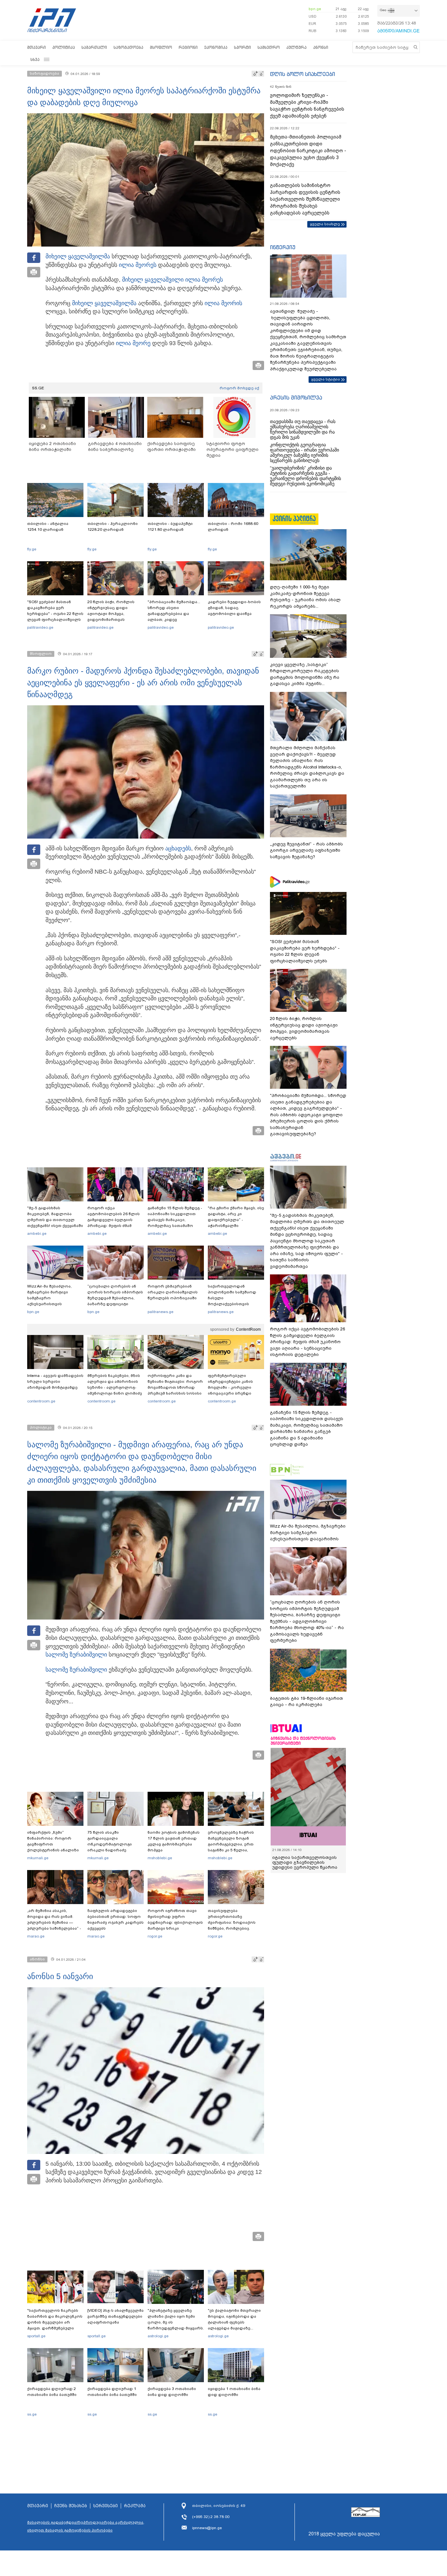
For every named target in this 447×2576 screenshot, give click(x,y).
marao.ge (36, 1936)
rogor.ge (155, 1936)
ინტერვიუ (283, 247)
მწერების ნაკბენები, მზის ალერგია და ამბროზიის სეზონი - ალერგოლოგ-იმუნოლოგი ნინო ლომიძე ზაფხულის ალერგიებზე (115, 1387)
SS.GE (38, 388)
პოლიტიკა (64, 47)
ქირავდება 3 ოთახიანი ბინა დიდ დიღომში (172, 2392)
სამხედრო (269, 47)
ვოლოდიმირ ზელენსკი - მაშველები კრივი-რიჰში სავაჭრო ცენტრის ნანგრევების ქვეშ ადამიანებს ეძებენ (307, 106)
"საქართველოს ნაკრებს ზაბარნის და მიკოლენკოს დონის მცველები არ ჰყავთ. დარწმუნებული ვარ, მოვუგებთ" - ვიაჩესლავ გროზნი (55, 2325)
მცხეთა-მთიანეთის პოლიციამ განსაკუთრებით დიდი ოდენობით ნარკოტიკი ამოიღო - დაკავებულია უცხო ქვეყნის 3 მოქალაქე (308, 151)
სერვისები (106, 2506)
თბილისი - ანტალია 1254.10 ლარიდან (48, 527)
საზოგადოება (128, 47)
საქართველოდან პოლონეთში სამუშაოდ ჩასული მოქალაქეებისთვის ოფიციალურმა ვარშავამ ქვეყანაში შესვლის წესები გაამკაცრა (235, 1304)
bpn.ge (315, 9)
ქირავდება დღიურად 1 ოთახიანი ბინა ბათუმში (112, 2392)
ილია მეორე (136, 265)
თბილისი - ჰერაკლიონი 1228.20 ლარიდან (113, 527)
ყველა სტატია (326, 379)
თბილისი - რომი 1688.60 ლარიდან (233, 527)
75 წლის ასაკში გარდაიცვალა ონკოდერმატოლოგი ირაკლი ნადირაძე (110, 1841)
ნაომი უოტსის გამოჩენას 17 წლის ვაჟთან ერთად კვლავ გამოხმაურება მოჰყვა (174, 1841)
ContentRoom (248, 1329)
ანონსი (321, 47)
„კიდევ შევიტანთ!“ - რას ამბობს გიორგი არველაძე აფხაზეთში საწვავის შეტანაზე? (306, 850)
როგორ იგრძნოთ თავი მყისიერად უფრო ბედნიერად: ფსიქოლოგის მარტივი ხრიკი (175, 1919)
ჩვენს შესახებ (71, 2506)
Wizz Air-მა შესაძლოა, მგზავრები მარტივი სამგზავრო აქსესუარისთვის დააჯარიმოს (49, 1298)
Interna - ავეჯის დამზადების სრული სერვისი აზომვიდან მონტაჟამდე (55, 1381)
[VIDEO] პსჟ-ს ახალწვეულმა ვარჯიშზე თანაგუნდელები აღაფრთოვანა (116, 2316)
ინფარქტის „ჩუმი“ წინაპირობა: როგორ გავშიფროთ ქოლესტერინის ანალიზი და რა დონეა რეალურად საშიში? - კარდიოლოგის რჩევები (54, 1850)
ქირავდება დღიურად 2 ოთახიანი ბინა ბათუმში (52, 2392)
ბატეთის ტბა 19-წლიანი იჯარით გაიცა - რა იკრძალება (306, 1702)
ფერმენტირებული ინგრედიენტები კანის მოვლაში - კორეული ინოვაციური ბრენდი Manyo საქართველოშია (232, 1387)
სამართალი (94, 47)
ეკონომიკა (216, 47)
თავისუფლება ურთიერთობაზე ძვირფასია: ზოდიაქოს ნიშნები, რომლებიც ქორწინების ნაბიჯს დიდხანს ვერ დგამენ (232, 1925)
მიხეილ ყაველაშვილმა (78, 256)
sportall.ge (36, 2336)
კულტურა (296, 47)
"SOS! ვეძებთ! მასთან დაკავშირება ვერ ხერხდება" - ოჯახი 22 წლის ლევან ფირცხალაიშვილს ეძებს (55, 614)
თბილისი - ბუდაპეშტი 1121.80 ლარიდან (170, 527)
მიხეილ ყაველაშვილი (153, 280)
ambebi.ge (37, 1233)
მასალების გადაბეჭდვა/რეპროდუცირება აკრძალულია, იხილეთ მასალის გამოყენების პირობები (86, 2526)
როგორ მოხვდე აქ (239, 388)
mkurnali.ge (38, 1858)
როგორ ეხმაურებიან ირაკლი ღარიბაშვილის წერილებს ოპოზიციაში (173, 1292)
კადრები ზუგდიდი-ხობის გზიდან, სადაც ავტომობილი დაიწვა (234, 608)
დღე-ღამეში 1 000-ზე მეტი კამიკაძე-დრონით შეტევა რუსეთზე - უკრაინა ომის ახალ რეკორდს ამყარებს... (305, 597)
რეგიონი (188, 47)
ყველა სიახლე (325, 224)
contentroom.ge (41, 1401)
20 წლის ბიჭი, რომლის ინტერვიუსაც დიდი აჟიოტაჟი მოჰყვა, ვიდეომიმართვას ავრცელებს (111, 614)
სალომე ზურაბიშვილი (76, 1655)
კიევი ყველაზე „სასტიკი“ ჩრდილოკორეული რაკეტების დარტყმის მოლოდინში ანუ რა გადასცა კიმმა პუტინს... (305, 674)
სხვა (35, 59)
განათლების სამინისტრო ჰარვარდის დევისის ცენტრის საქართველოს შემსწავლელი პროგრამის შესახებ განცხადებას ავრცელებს (305, 199)
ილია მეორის (223, 303)
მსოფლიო (161, 47)
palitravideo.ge (40, 627)
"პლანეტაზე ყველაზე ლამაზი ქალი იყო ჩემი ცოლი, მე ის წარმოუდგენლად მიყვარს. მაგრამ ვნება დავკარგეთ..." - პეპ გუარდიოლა (176, 2328)
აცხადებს (178, 848)
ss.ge (32, 2414)
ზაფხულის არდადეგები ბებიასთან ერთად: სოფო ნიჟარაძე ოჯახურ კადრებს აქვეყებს (116, 1919)
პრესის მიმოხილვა (296, 398)
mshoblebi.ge (160, 1858)
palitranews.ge (161, 1312)
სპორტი (242, 47)
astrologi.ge (158, 2336)
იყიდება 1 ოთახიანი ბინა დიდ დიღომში (234, 2392)
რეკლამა (135, 2506)
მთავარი (36, 47)
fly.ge (32, 549)
